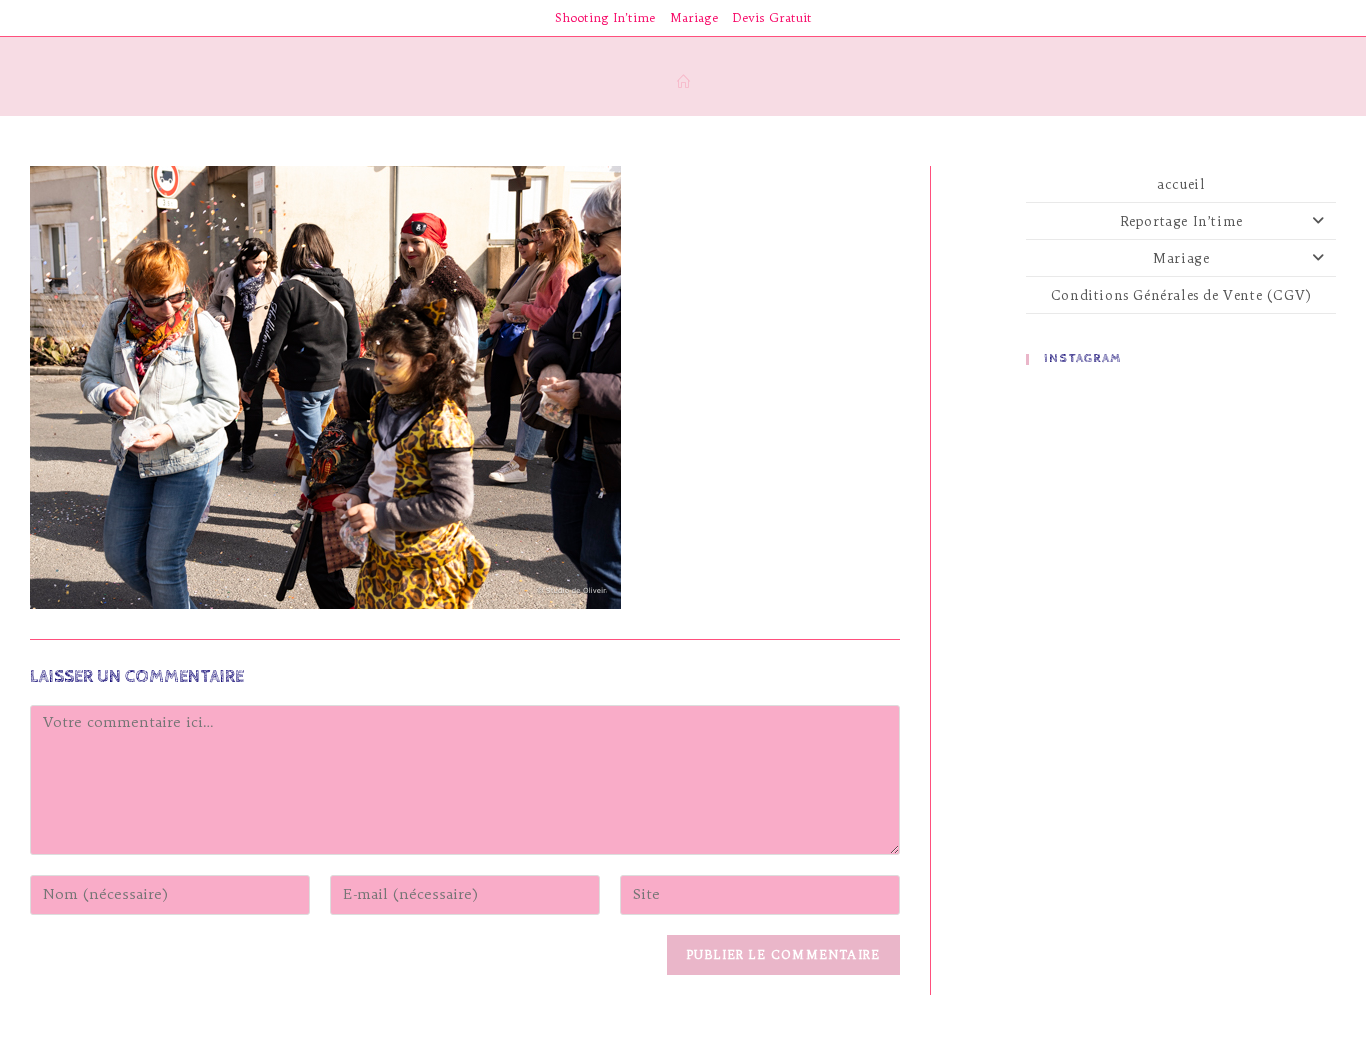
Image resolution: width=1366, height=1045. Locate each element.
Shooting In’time (605, 17)
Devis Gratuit (772, 17)
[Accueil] (683, 82)
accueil (1181, 184)
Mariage (694, 17)
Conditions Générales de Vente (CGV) (1181, 295)
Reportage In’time (1181, 221)
